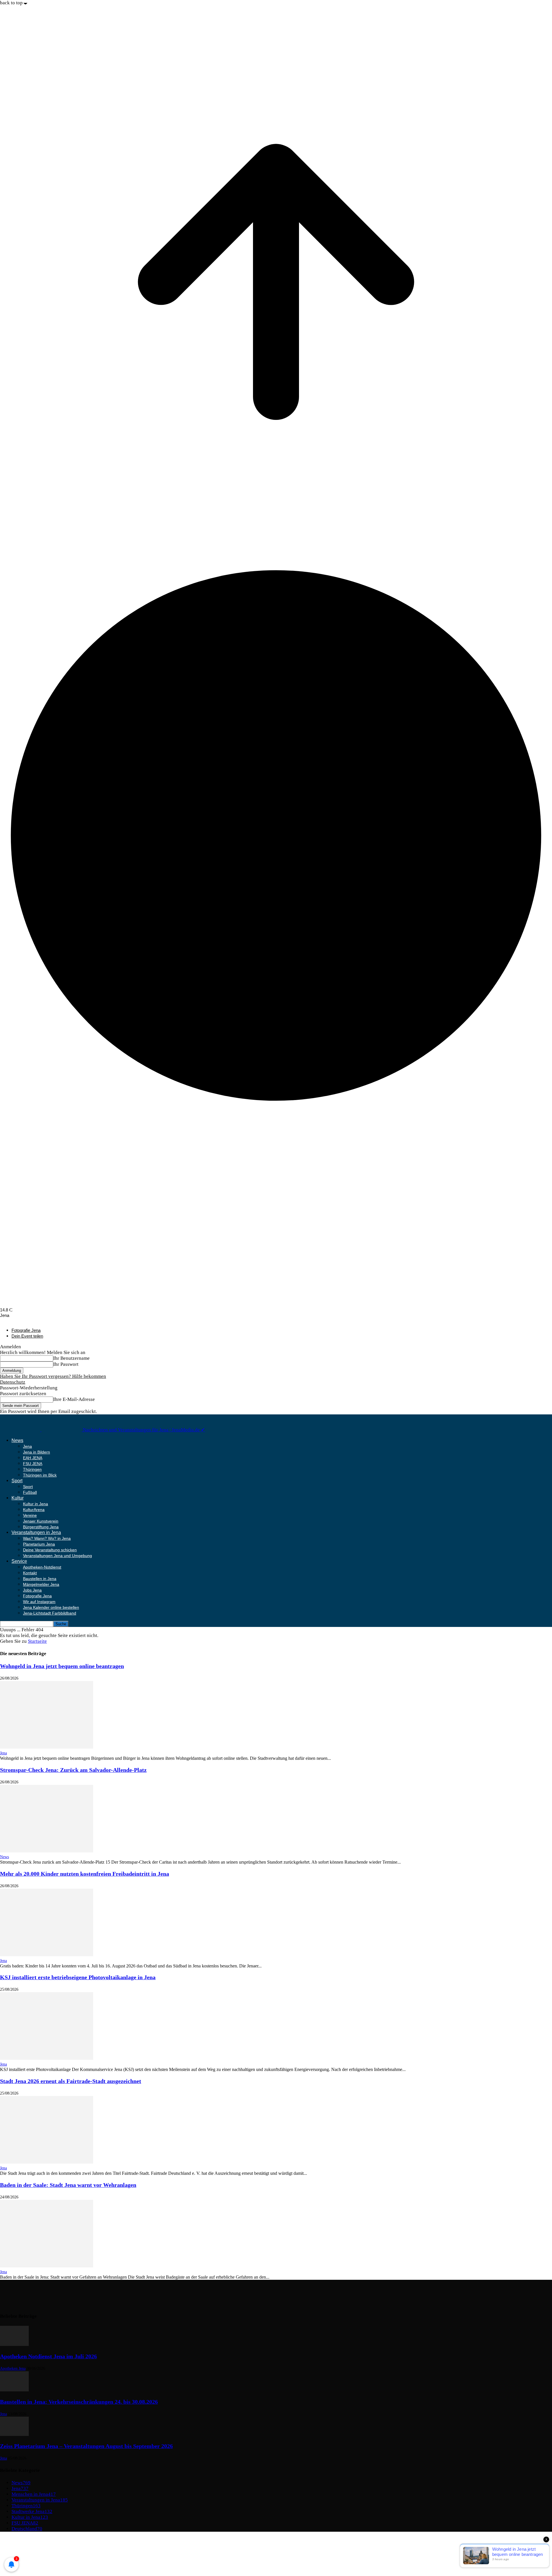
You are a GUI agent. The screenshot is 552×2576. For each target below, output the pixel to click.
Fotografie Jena (26, 1330)
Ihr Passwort (66, 1364)
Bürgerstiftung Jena (41, 1527)
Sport (17, 1481)
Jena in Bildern (37, 1452)
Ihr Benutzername (71, 1358)
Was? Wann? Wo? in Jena (47, 1538)
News (17, 1440)
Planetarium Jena (39, 1544)
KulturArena (34, 1510)
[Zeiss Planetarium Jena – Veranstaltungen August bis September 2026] (14, 2434)
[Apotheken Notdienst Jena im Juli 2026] (14, 2344)
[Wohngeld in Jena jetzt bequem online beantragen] (47, 1747)
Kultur (18, 1498)
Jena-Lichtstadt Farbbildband (50, 1613)
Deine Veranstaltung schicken (50, 1550)
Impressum (23, 2539)
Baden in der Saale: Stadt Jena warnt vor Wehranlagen (68, 2185)
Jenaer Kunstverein (41, 1521)
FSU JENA (33, 1464)
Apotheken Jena (13, 2368)
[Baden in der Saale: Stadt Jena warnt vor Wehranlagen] (47, 2266)
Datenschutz (13, 1382)
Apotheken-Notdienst (42, 1567)
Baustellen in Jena (40, 1579)
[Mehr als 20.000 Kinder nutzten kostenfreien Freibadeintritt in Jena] (47, 1955)
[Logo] (21, 1430)
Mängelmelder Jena (41, 1584)
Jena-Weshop (25, 2562)
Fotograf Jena (25, 2557)
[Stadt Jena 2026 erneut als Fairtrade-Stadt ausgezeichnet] (47, 2162)
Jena (27, 1446)
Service (19, 1561)
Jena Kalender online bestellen (51, 1607)
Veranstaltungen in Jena (36, 1532)
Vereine (30, 1515)
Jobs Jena (32, 1590)
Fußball (30, 1492)
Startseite (37, 1641)
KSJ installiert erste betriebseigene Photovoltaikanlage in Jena (78, 1977)
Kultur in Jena (36, 1504)
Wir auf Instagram (39, 1602)
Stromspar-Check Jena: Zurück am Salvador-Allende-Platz (73, 1770)
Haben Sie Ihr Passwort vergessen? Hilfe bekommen (53, 1376)
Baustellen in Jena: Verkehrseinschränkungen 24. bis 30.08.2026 (79, 2402)
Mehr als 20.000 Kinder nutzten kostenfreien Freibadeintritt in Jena (85, 1874)
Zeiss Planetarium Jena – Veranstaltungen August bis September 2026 (86, 2446)
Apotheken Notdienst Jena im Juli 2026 (48, 2356)
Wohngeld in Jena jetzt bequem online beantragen (62, 1666)
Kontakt (30, 1573)
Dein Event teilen (27, 1336)
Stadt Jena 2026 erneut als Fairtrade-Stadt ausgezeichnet (71, 2081)
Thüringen (32, 1469)
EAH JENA (33, 1458)
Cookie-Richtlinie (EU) (35, 2551)
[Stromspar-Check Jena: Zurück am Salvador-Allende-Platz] (47, 1851)
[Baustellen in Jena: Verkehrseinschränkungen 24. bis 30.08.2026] (14, 2390)
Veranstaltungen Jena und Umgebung (57, 1556)
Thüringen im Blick (40, 1475)
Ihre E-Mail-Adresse (74, 1399)
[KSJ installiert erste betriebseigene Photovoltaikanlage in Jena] (47, 2058)
